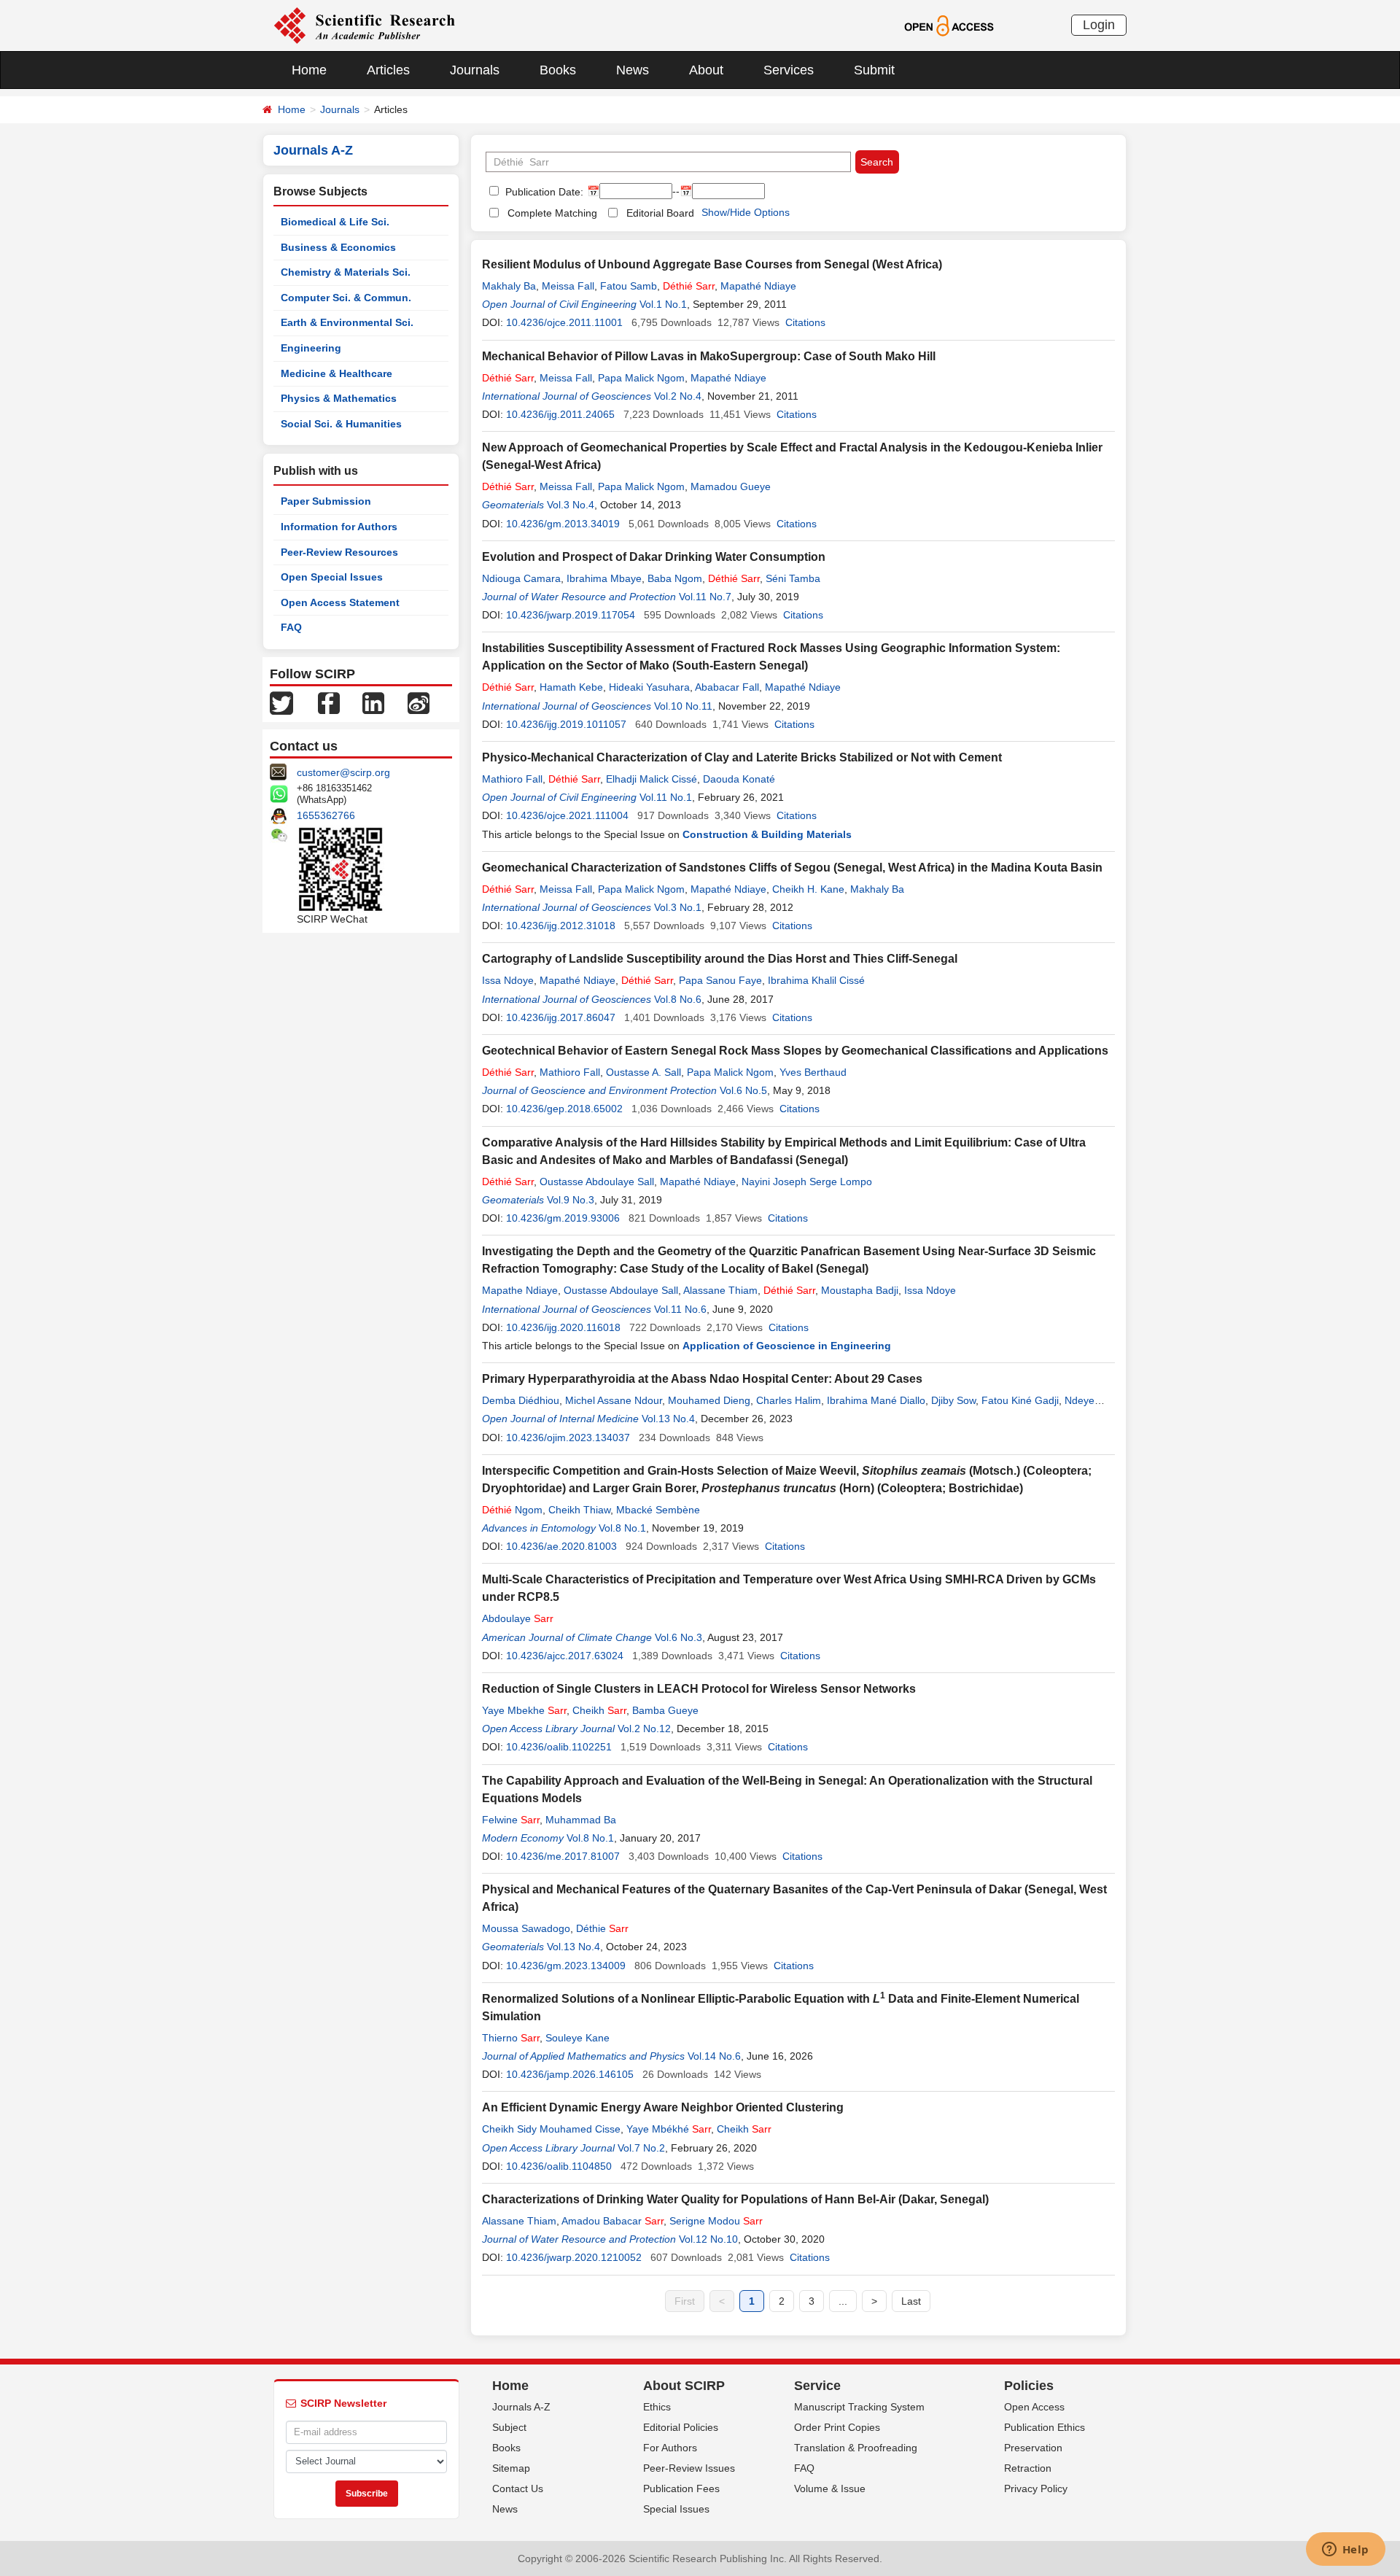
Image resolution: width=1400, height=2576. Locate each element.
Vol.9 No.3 (571, 1200)
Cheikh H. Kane (808, 889)
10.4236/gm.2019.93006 (563, 1218)
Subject (509, 2427)
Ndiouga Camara (521, 578)
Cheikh (599, 1710)
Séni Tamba (793, 578)
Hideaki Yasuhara (649, 687)
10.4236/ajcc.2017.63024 (565, 1656)
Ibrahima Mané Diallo (876, 1400)
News (633, 70)
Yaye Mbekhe (524, 1710)
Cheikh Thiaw (579, 1510)
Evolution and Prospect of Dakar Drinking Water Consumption (654, 557)
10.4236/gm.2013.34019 (563, 524)
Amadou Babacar (612, 2221)
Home (309, 70)
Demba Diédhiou (521, 1400)
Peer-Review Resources (339, 552)
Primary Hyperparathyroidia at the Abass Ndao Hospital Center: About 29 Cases (702, 1379)
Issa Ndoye (508, 980)
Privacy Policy (1036, 2488)
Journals (475, 70)
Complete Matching (552, 213)
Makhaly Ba (509, 286)
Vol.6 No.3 (678, 1637)
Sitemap (511, 2468)
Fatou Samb (629, 286)
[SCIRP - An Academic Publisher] (364, 25)
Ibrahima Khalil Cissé (816, 980)
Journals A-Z (521, 2407)
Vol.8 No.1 (622, 1528)
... (843, 2301)
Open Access (1034, 2407)
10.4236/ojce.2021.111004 (567, 815)
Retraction (1028, 2468)
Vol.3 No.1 (678, 907)
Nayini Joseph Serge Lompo (807, 1182)
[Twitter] (281, 702)
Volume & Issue (830, 2488)
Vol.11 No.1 (666, 797)
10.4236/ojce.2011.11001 (564, 322)
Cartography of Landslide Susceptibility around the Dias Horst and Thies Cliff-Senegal (720, 959)
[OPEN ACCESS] (949, 25)
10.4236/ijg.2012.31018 (561, 926)
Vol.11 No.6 (680, 1309)
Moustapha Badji (860, 1290)
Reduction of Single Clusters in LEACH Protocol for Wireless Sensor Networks (699, 1689)
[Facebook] (329, 702)
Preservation (1033, 2448)
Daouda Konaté (739, 779)
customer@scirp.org (343, 772)
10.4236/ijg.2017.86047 (561, 1017)
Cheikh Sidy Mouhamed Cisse (551, 2129)
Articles (388, 70)
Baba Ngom (675, 578)
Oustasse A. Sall (643, 1072)
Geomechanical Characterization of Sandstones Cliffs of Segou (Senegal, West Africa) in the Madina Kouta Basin (792, 868)
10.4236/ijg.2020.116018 (563, 1327)
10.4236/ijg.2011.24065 (560, 414)
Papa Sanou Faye (720, 980)
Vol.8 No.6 (678, 999)
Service (817, 2386)
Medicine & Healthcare (337, 373)
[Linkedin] (373, 702)
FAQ (291, 627)
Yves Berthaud (813, 1072)
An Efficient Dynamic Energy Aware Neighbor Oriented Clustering (663, 2107)
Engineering (311, 348)
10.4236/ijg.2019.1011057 (566, 724)
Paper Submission (326, 501)
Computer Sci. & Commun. (346, 298)
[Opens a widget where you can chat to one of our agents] (1345, 2550)
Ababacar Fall (727, 687)
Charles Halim (789, 1400)
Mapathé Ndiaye (758, 286)
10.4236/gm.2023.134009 (566, 1966)
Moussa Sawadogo (526, 1928)
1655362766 (326, 815)
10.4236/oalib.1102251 (559, 1747)
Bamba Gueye (665, 1710)
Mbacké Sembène (658, 1510)
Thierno (511, 2038)
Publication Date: (543, 192)
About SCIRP (684, 2386)
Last (911, 2301)
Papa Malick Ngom (641, 378)
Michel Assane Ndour (614, 1400)
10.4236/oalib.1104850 (559, 2166)
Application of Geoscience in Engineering (787, 1346)
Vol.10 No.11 (683, 706)
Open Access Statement (340, 602)
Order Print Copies (837, 2427)
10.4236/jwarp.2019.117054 (571, 615)
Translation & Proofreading (856, 2448)
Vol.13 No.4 (668, 1419)
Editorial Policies (681, 2427)
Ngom (512, 1510)
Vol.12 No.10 (708, 2239)
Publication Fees (681, 2488)
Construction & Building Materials (767, 834)
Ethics (657, 2407)
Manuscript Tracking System (859, 2407)
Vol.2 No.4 (678, 396)
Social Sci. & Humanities (341, 424)
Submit (874, 70)
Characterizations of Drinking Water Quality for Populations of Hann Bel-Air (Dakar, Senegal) (735, 2199)
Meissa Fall (568, 286)
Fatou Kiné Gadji (1020, 1400)
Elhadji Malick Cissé (652, 779)
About (706, 70)
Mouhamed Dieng (709, 1400)
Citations (805, 322)
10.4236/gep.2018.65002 (564, 1109)
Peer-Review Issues (689, 2468)
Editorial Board (660, 213)
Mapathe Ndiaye (520, 1290)
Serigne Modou (716, 2221)
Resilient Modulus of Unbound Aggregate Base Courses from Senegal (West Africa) (712, 264)
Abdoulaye (518, 1618)
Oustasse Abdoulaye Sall (597, 1182)
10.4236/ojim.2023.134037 (568, 1438)
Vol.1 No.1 (663, 304)
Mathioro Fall (512, 779)
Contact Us (518, 2488)
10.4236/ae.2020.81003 (561, 1546)
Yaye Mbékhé (669, 2129)
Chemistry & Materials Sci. (346, 272)
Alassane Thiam (720, 1290)
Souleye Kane (577, 2038)
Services (789, 70)
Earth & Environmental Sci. (347, 322)
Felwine (511, 1820)
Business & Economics (338, 247)
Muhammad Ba (581, 1820)
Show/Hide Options (746, 212)
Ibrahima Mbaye (604, 578)
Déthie (602, 1928)
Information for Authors (339, 527)
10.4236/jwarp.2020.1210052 (574, 2257)
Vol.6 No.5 (743, 1090)
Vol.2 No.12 (644, 1729)
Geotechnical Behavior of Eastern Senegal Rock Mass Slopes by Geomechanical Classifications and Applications (795, 1051)
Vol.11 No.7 (705, 597)
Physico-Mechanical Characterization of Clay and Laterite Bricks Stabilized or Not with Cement (742, 757)
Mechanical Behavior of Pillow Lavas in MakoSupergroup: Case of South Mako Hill (709, 356)
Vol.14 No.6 (714, 2056)
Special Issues (676, 2509)
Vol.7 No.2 (641, 2148)
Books (558, 70)
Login (1099, 25)
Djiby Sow (953, 1400)
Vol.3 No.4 (571, 505)
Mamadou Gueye (731, 486)
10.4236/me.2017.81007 (563, 1856)
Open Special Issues (332, 577)
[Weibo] (419, 702)
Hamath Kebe (571, 687)
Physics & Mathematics (339, 398)
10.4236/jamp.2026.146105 (570, 2074)
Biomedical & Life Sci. (335, 222)
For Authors (670, 2448)
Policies (1029, 2386)
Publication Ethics (1045, 2427)
